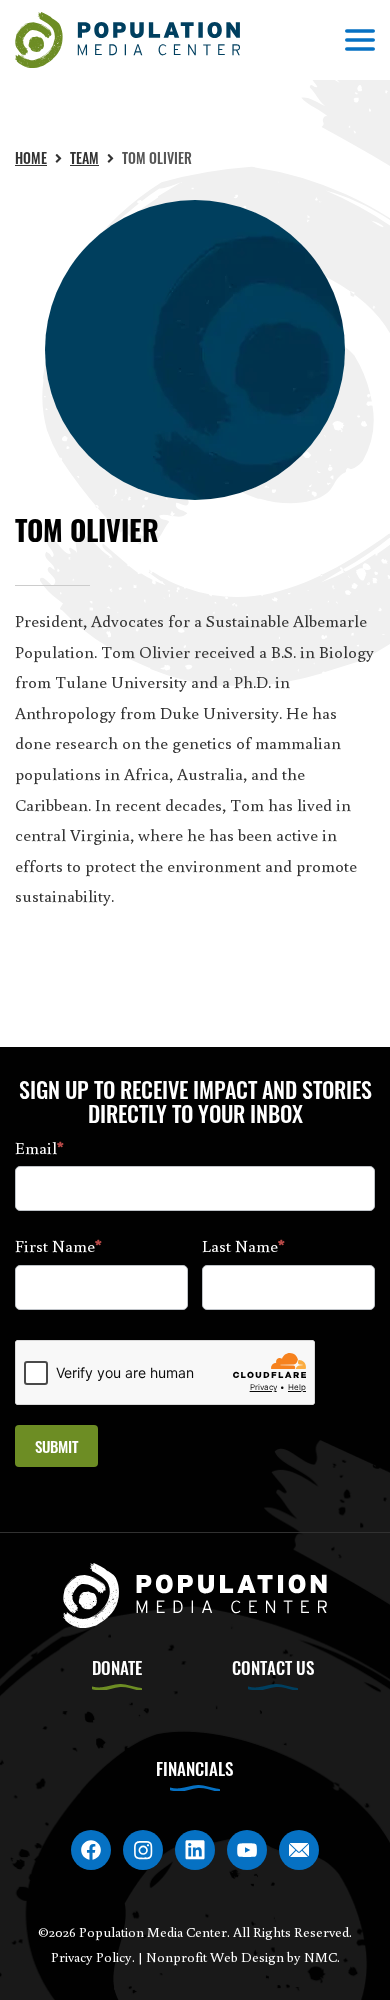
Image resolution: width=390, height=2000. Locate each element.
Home (31, 157)
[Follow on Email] (299, 1850)
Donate (117, 1667)
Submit (56, 1446)
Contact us (273, 1667)
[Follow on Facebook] (91, 1850)
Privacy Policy (91, 1957)
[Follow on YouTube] (247, 1850)
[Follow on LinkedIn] (195, 1850)
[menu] (360, 40)
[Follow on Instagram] (143, 1850)
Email (39, 1147)
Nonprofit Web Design (215, 1957)
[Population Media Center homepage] (127, 40)
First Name (58, 1245)
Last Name (243, 1245)
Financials (194, 1768)
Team (84, 157)
